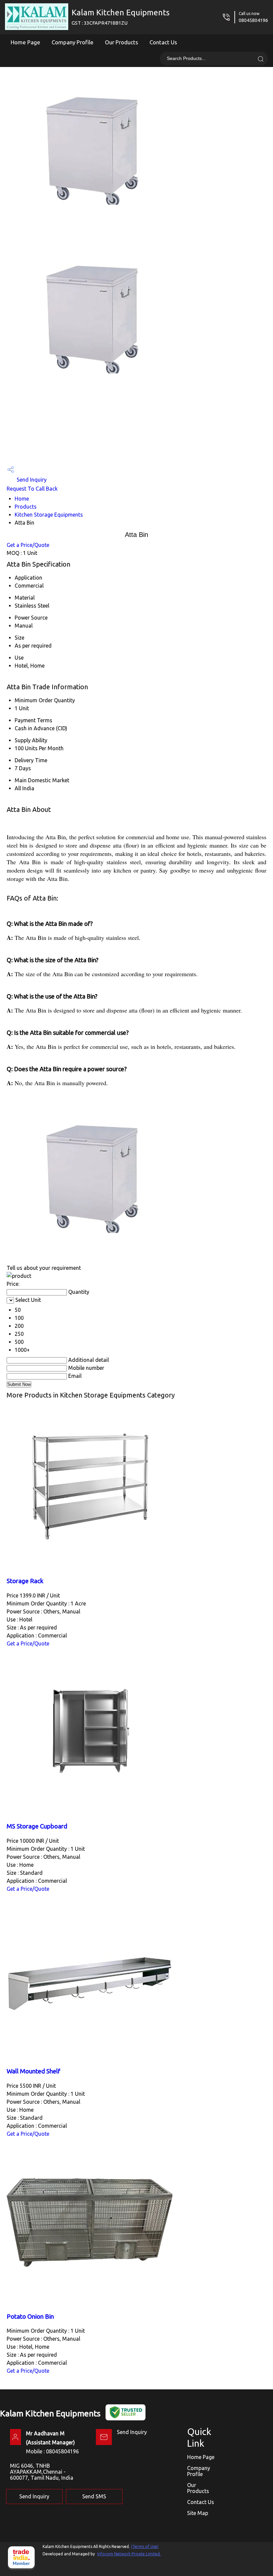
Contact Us (163, 42)
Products (26, 507)
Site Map (198, 2513)
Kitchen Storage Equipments (49, 515)
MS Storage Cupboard (37, 1826)
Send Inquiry (31, 480)
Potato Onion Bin (30, 2317)
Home (22, 499)
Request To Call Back (32, 489)
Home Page (25, 42)
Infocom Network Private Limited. (129, 2554)
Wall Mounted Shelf (33, 2071)
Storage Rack (25, 1581)
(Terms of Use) (145, 2547)
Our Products (122, 42)
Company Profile (73, 42)
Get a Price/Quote (28, 545)
